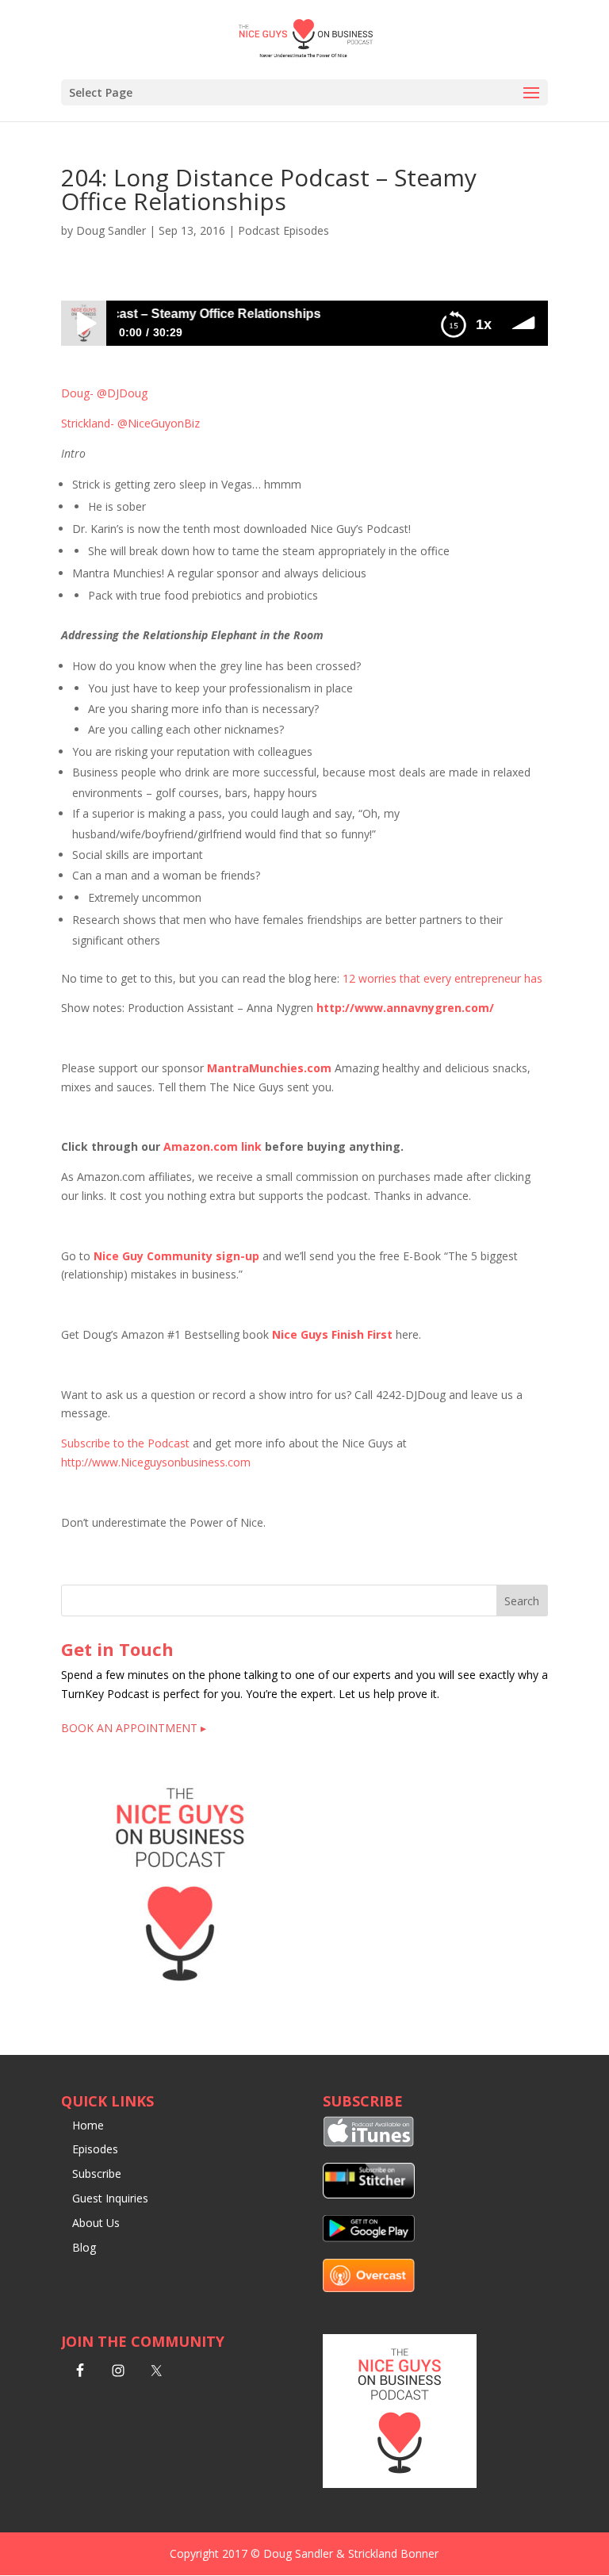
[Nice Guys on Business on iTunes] (369, 2143)
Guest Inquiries (110, 2198)
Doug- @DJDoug (104, 393)
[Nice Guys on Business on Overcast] (369, 2288)
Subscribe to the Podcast (125, 1443)
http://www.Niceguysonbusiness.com (156, 1462)
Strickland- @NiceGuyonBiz (130, 423)
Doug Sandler (111, 230)
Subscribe (97, 2173)
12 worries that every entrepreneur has (442, 978)
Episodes (95, 2149)
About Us (96, 2223)
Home (88, 2125)
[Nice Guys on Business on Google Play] (369, 2238)
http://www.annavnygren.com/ (405, 1008)
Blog (84, 2247)
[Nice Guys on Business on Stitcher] (369, 2194)
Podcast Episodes (283, 230)
